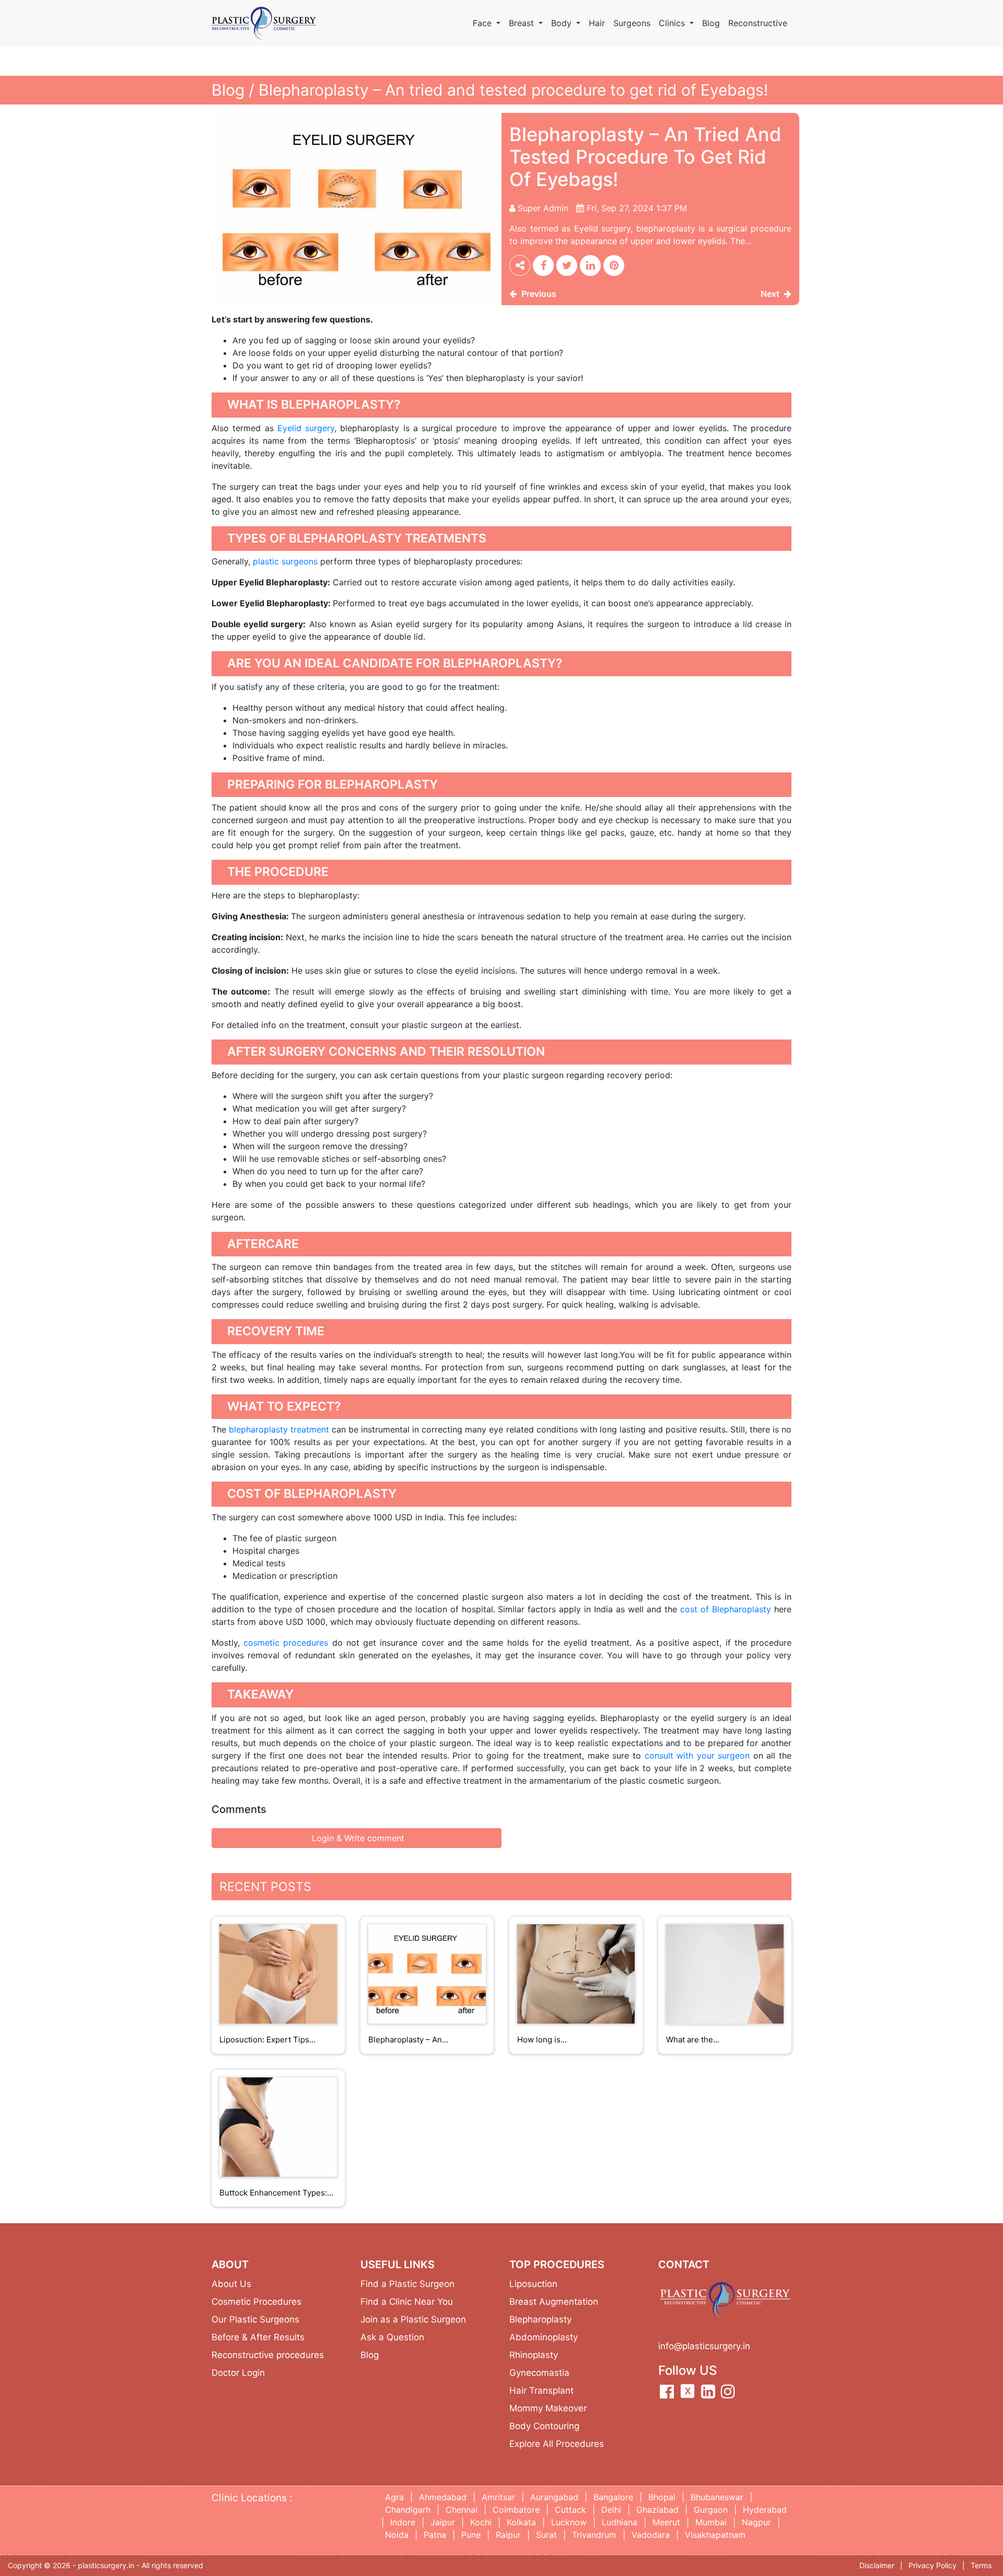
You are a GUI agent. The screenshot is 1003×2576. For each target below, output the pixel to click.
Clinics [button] (673, 23)
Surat (546, 2535)
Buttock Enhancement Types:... (276, 2193)
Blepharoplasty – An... (408, 2040)
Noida (397, 2535)
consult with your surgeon (697, 1755)
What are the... (693, 2040)
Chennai (462, 2510)
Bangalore (613, 2497)
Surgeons (632, 23)
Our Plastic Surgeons (255, 2319)
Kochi (481, 2522)
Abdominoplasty (544, 2337)
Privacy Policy (932, 2565)
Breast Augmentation (554, 2302)
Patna (435, 2535)
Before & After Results (258, 2337)
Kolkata (521, 2522)
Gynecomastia (539, 2373)
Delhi (611, 2510)
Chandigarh (408, 2510)
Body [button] (563, 23)
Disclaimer (877, 2565)
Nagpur (756, 2522)
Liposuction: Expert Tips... (267, 2040)
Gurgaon (711, 2510)
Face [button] (483, 23)
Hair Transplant (541, 2390)
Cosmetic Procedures (256, 2302)
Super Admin (543, 208)
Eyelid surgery (306, 428)
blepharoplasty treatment (279, 1429)
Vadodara (651, 2535)
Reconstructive (758, 23)
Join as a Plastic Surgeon (413, 2319)
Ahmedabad (443, 2497)
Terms (981, 2565)
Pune (471, 2535)
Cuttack (570, 2510)
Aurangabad (554, 2497)
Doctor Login (238, 2373)
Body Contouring (544, 2426)
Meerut (666, 2522)
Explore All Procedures (557, 2444)
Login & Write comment (357, 1838)
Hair (597, 23)
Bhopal (662, 2497)
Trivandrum (594, 2535)
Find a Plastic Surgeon (407, 2284)
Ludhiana (620, 2522)
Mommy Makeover (548, 2408)
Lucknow (569, 2522)
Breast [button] (523, 23)
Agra (394, 2497)
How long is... (542, 2040)
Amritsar (498, 2497)
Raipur (508, 2535)
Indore (403, 2522)
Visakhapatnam (715, 2535)
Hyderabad (765, 2510)
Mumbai (711, 2522)
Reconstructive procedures (268, 2355)
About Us (231, 2284)
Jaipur (443, 2522)
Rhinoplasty (534, 2355)
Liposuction (533, 2284)
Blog (711, 23)
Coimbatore (516, 2510)
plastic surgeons (285, 561)
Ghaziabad (657, 2510)
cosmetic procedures (286, 1643)
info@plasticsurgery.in (704, 2346)
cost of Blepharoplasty (726, 1609)
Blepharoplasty (540, 2319)
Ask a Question (392, 2337)
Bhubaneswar (717, 2497)
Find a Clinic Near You (407, 2302)
